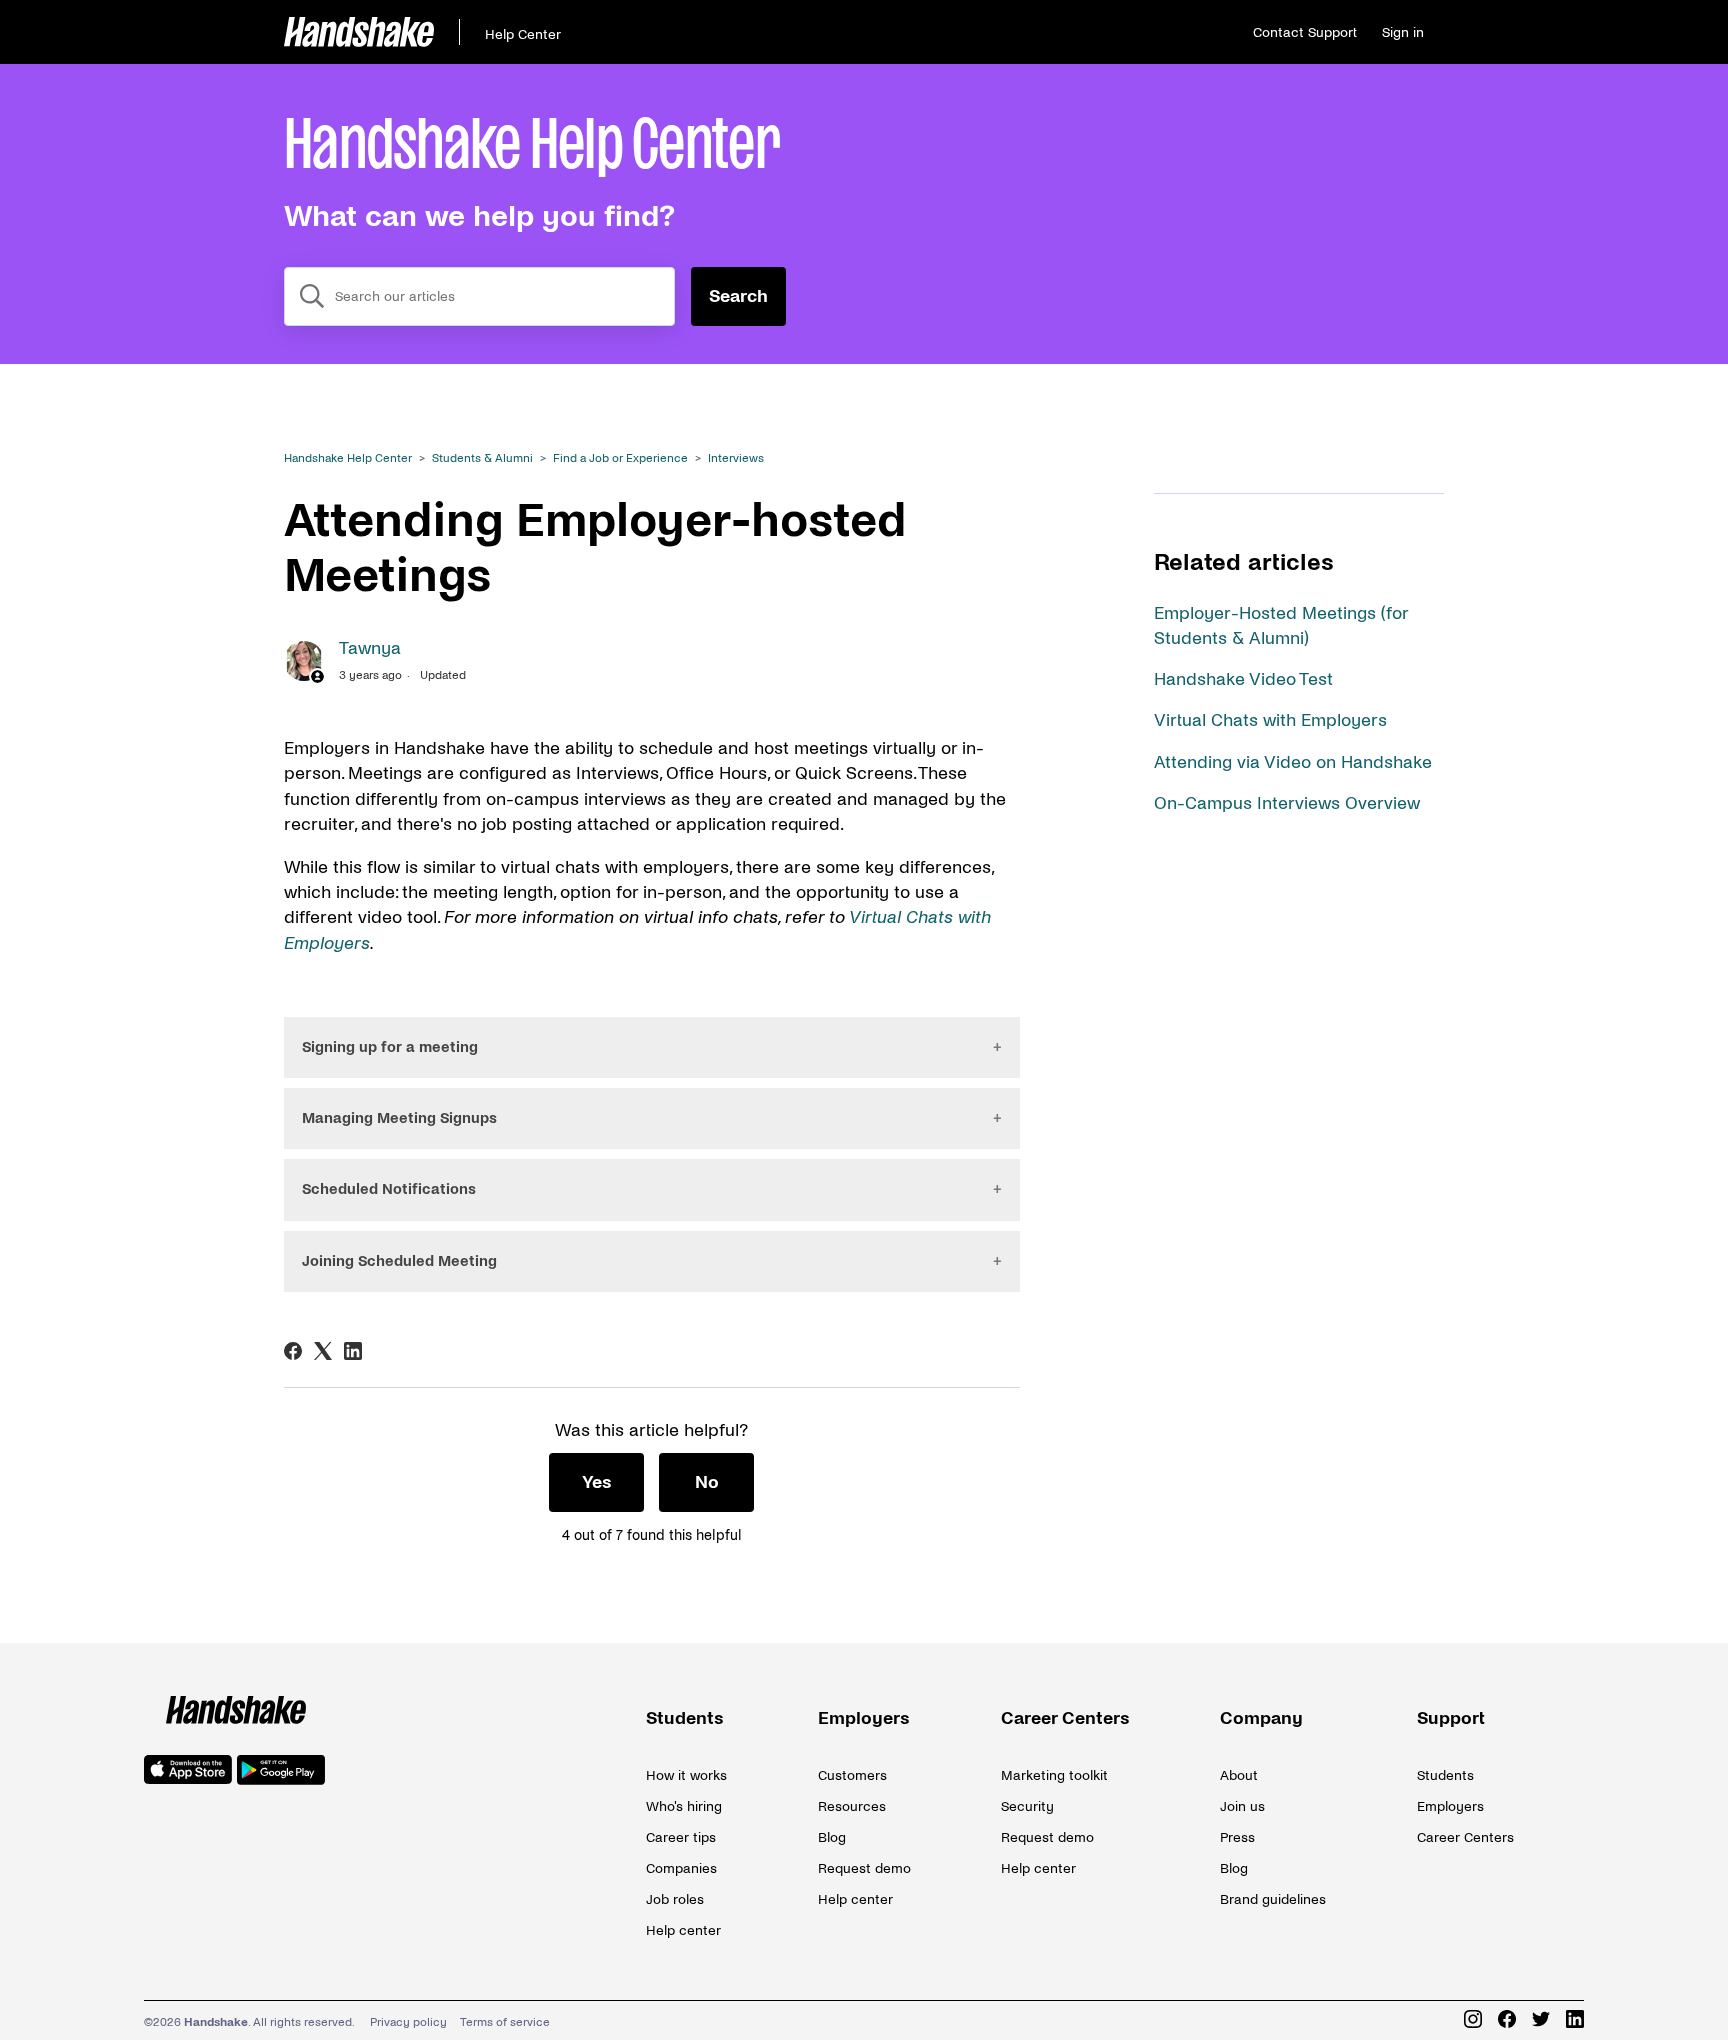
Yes (597, 1482)
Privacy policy (408, 2022)
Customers (852, 1775)
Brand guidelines (1273, 1899)
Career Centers (1065, 1718)
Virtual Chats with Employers (1270, 720)
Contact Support (1305, 32)
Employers (864, 1718)
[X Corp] (323, 1351)
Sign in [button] (1403, 32)
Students (685, 1718)
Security (1027, 1806)
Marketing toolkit (1054, 1775)
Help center (683, 1930)
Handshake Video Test (1243, 679)
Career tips (681, 1837)
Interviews (736, 458)
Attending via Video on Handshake (1293, 762)
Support (1451, 1718)
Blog (832, 1837)
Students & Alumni (482, 458)
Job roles (675, 1899)
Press (1237, 1837)
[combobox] (479, 296)
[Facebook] (293, 1351)
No (707, 1482)
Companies (681, 1868)
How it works (686, 1775)
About (1239, 1775)
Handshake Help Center (348, 458)
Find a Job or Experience (620, 458)
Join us (1242, 1806)
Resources (852, 1806)
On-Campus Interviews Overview (1287, 803)
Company (1261, 1718)
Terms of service (505, 2022)
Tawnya (370, 648)
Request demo (864, 1868)
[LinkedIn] (353, 1351)
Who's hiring (684, 1806)
